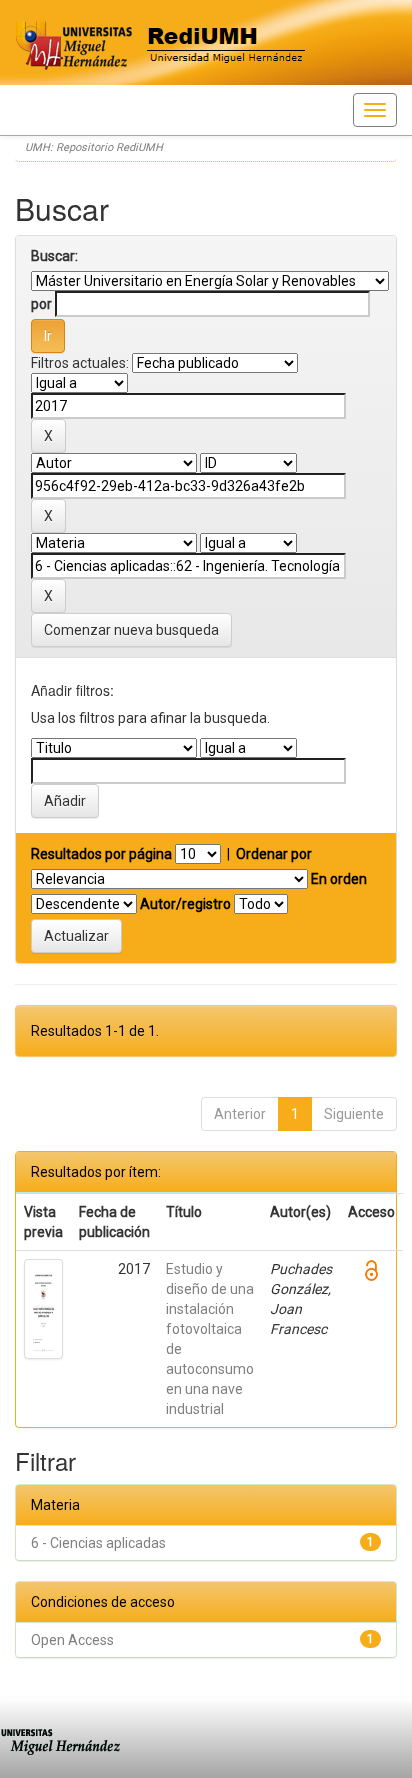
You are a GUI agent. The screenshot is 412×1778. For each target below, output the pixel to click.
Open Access (72, 1640)
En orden (339, 879)
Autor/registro (185, 904)
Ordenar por (274, 854)
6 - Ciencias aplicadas (98, 1543)
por (41, 304)
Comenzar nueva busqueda (131, 630)
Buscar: (54, 256)
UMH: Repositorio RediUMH (94, 147)
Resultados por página (101, 854)
